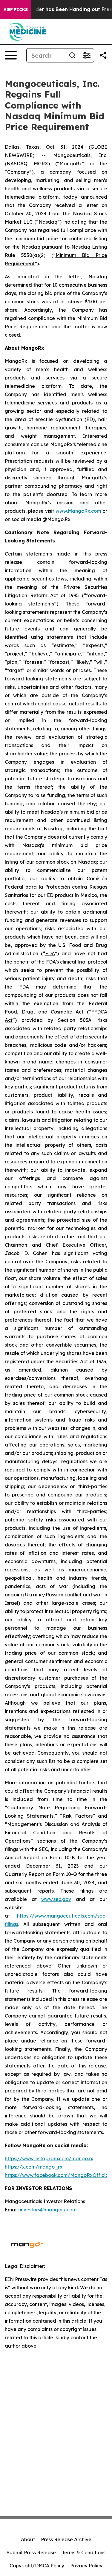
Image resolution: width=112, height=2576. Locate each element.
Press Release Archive (66, 2539)
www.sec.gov (56, 1899)
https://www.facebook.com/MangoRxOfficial (57, 2175)
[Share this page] (103, 55)
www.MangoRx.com (78, 511)
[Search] (72, 55)
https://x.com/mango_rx (34, 2167)
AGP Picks (16, 10)
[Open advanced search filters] (87, 55)
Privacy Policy (86, 2566)
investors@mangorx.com (48, 2210)
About (28, 2539)
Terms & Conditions (84, 2553)
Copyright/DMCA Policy (37, 2566)
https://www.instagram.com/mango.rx (49, 2158)
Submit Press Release (31, 2553)
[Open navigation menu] (11, 55)
